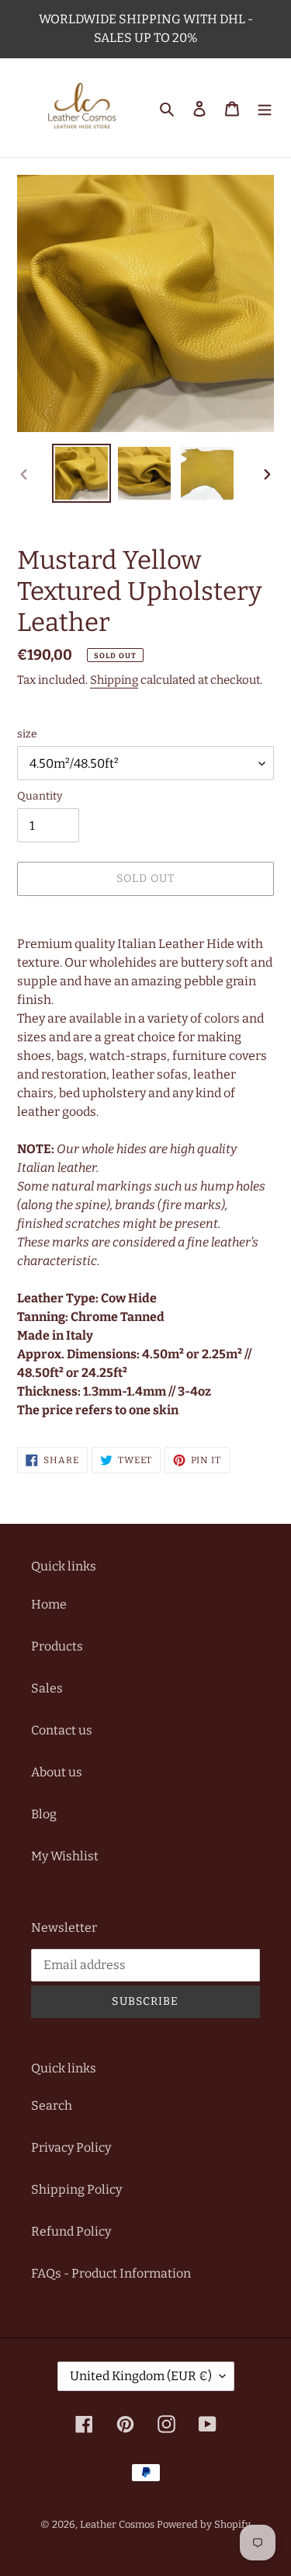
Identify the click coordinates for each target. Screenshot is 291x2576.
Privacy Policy (71, 2147)
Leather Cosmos (117, 2524)
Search (52, 2105)
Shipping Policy (76, 2189)
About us (57, 1772)
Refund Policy (71, 2231)
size (27, 734)
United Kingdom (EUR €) (141, 2376)
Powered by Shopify (204, 2524)
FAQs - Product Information (111, 2273)
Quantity (40, 796)
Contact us (62, 1730)
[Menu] (265, 108)
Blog (44, 1814)
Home (49, 1604)
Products (57, 1646)
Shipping (114, 680)
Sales (47, 1688)
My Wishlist (65, 1856)
